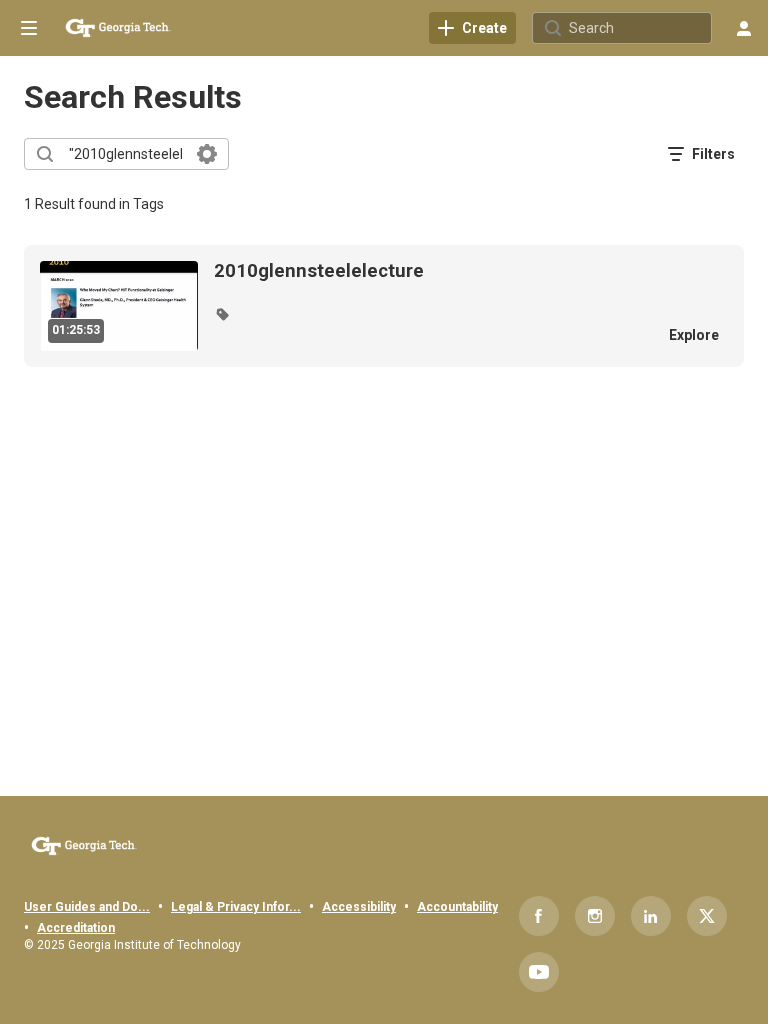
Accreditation (76, 928)
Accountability (457, 907)
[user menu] (744, 28)
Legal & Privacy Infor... (236, 907)
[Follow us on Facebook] (539, 916)
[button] (222, 314)
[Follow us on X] (707, 916)
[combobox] (125, 154)
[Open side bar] (29, 28)
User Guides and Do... (87, 907)
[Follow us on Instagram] (595, 916)
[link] (472, 28)
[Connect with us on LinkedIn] (651, 916)
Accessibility (359, 907)
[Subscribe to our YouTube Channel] (539, 972)
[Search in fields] (207, 154)
